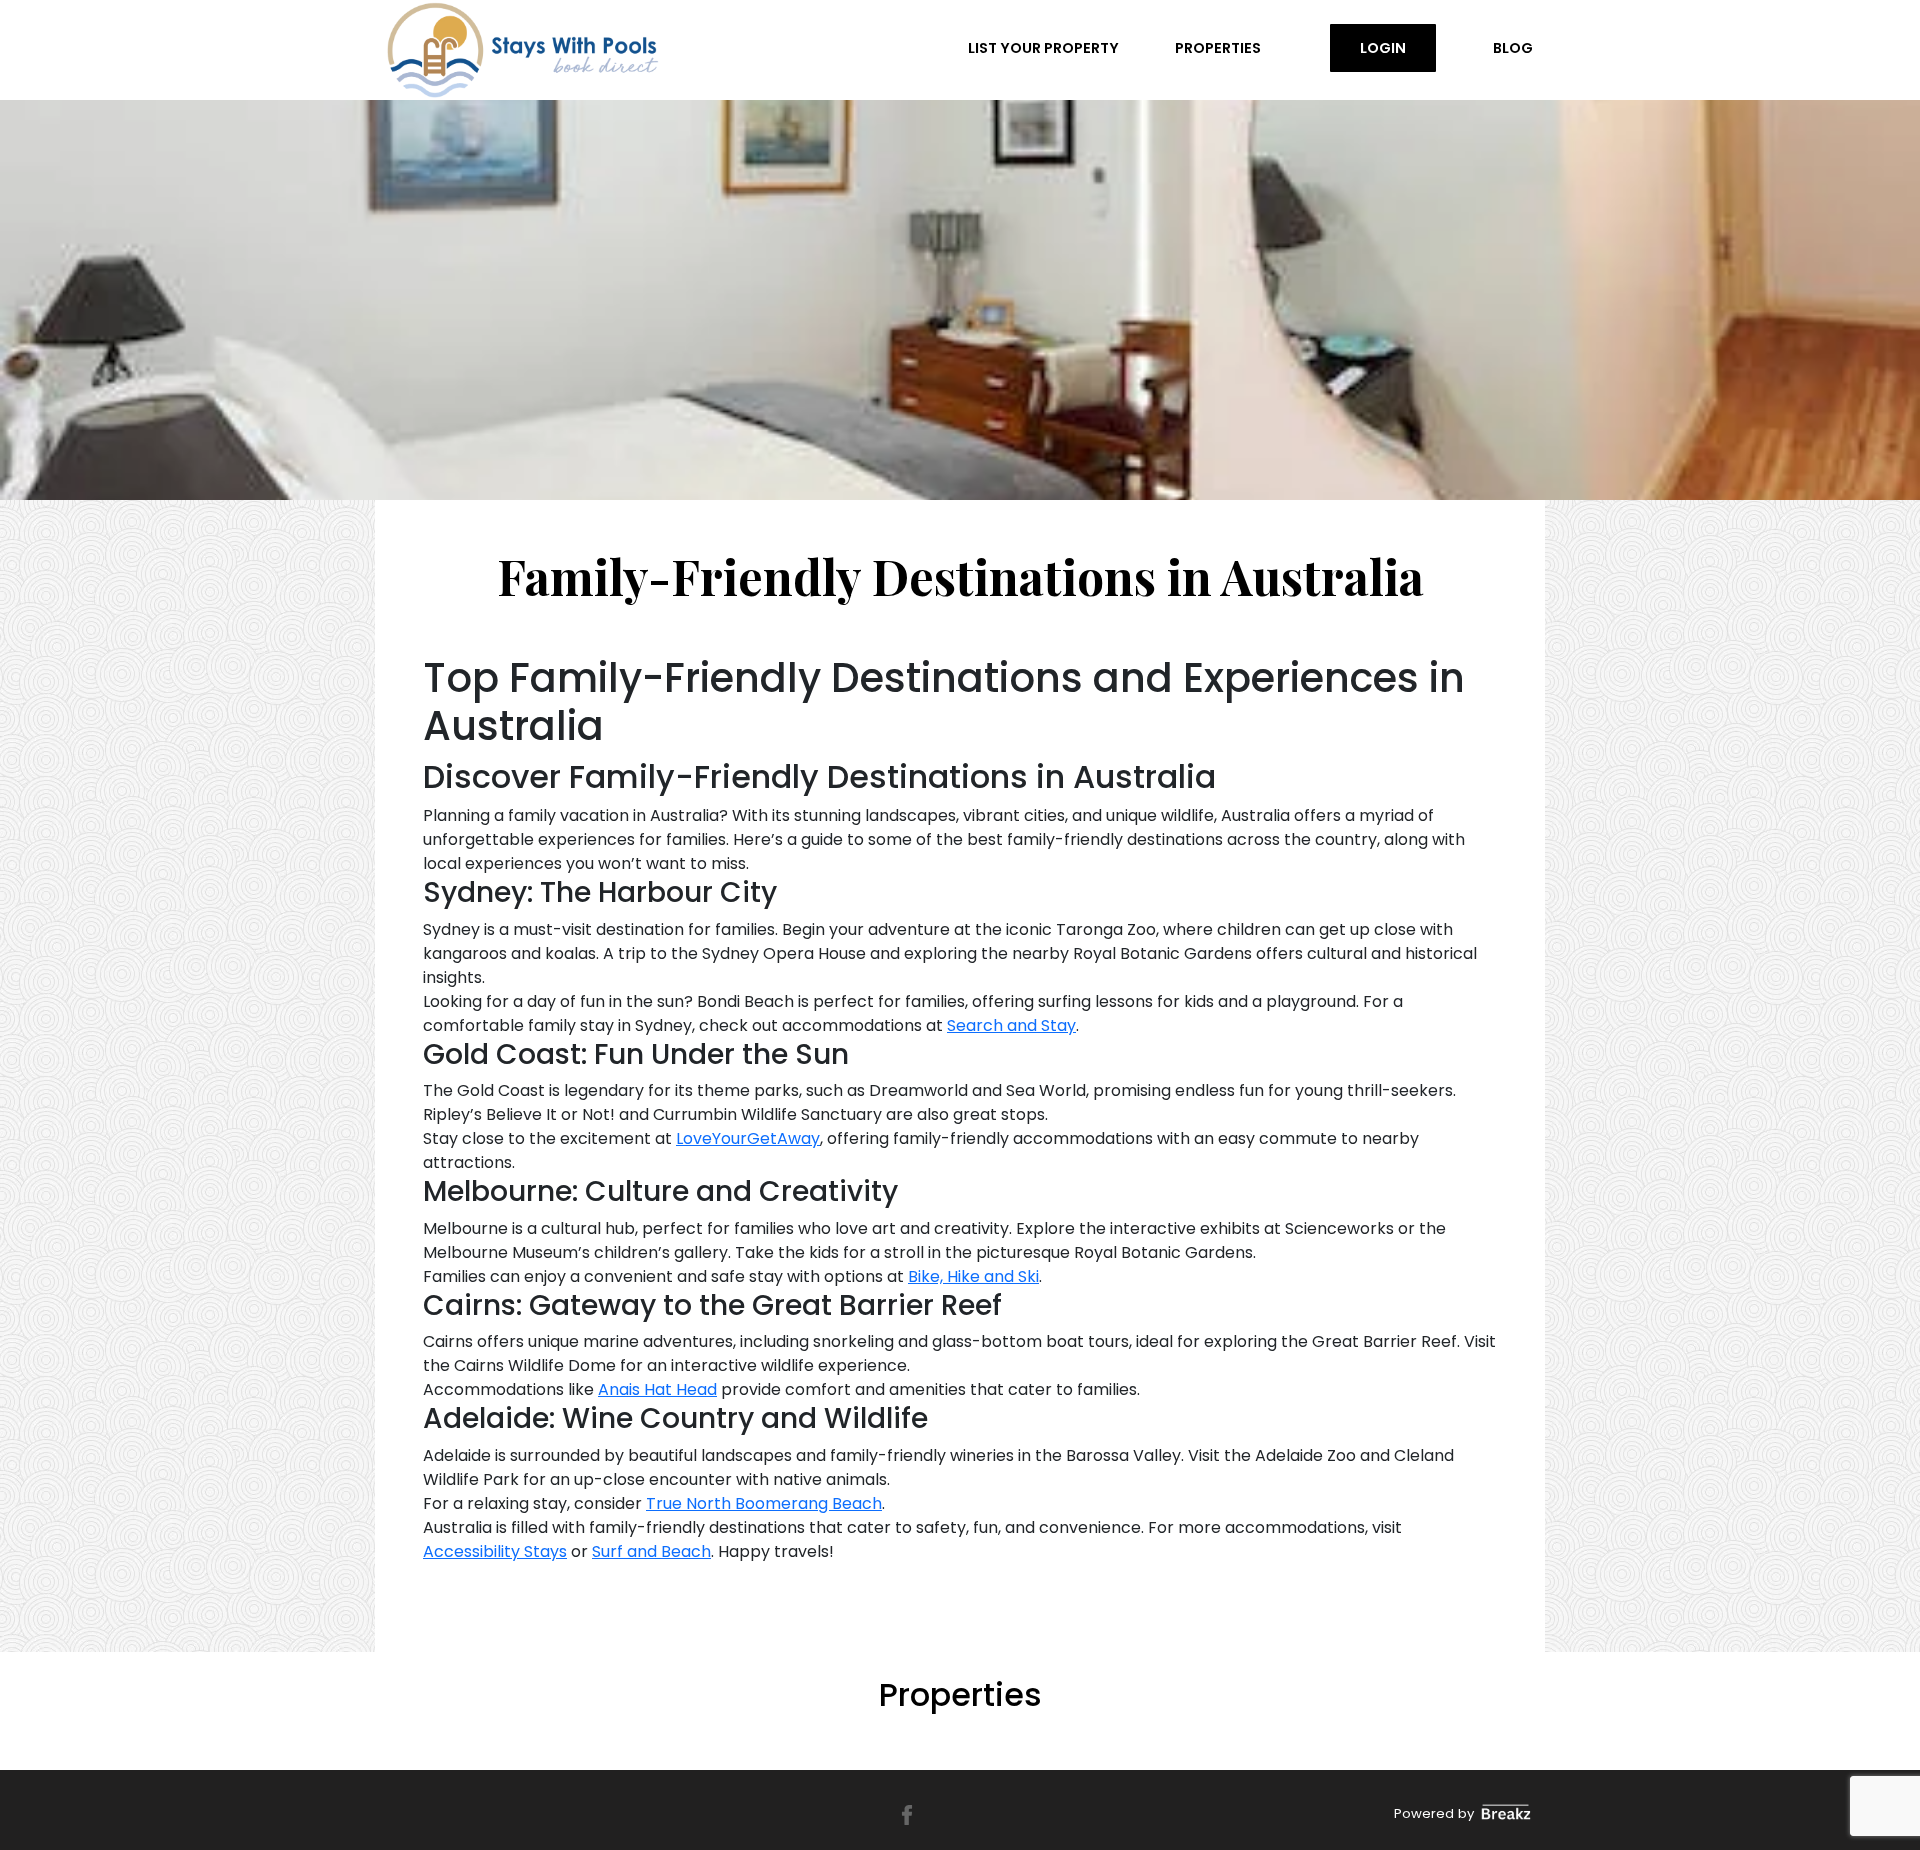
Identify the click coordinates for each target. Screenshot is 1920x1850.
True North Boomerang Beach (764, 1503)
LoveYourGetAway (748, 1138)
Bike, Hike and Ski (973, 1276)
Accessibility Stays (495, 1551)
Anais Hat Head (657, 1389)
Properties (1218, 48)
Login (1383, 48)
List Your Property (1043, 48)
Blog (1513, 48)
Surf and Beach (651, 1551)
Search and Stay (1011, 1025)
